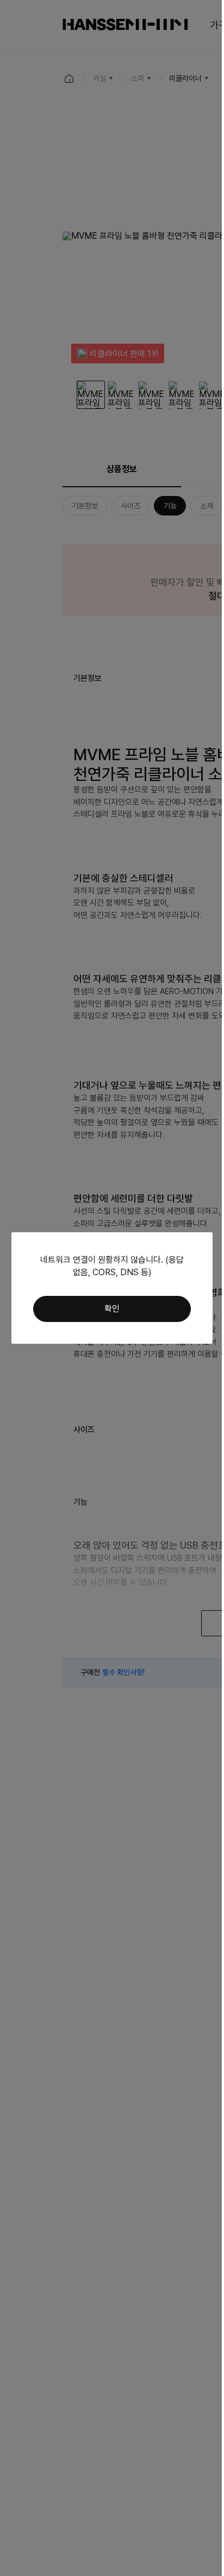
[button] (112, 1309)
